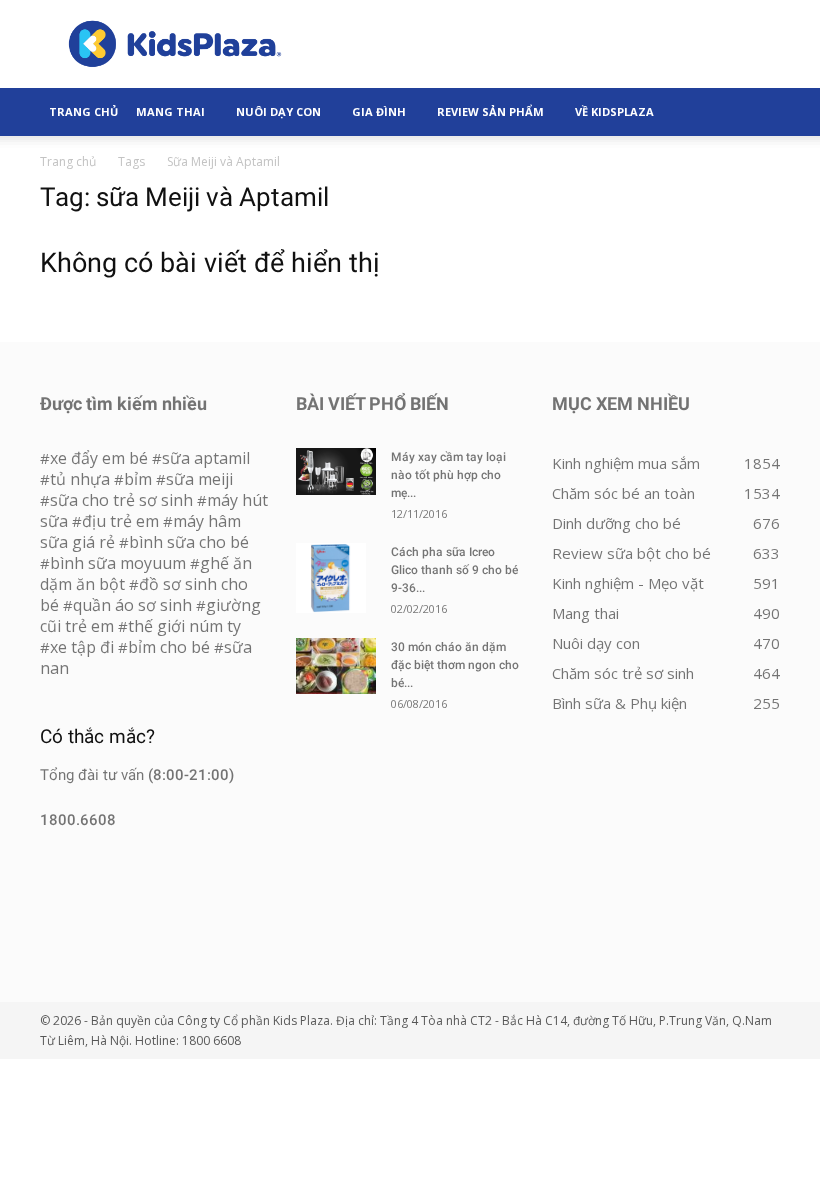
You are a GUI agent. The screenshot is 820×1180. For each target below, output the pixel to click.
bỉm (138, 479)
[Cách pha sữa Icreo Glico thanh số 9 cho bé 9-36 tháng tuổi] (336, 578)
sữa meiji (199, 479)
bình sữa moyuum (118, 563)
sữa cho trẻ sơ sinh (121, 500)
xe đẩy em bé (101, 458)
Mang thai (170, 111)
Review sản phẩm (490, 111)
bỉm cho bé (169, 647)
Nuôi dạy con (278, 111)
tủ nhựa (80, 479)
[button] (756, 112)
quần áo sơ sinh (132, 605)
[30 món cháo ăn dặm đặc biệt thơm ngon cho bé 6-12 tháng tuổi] (336, 666)
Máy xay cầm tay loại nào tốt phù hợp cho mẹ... (448, 475)
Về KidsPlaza (614, 111)
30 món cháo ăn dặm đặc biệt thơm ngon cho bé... (455, 665)
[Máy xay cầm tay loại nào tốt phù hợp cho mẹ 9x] (336, 471)
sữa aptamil (206, 458)
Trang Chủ (83, 111)
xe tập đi (82, 647)
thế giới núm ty (184, 626)
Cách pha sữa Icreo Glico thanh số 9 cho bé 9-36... (454, 570)
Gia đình (379, 111)
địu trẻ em (120, 521)
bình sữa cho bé (189, 542)
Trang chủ (68, 161)
